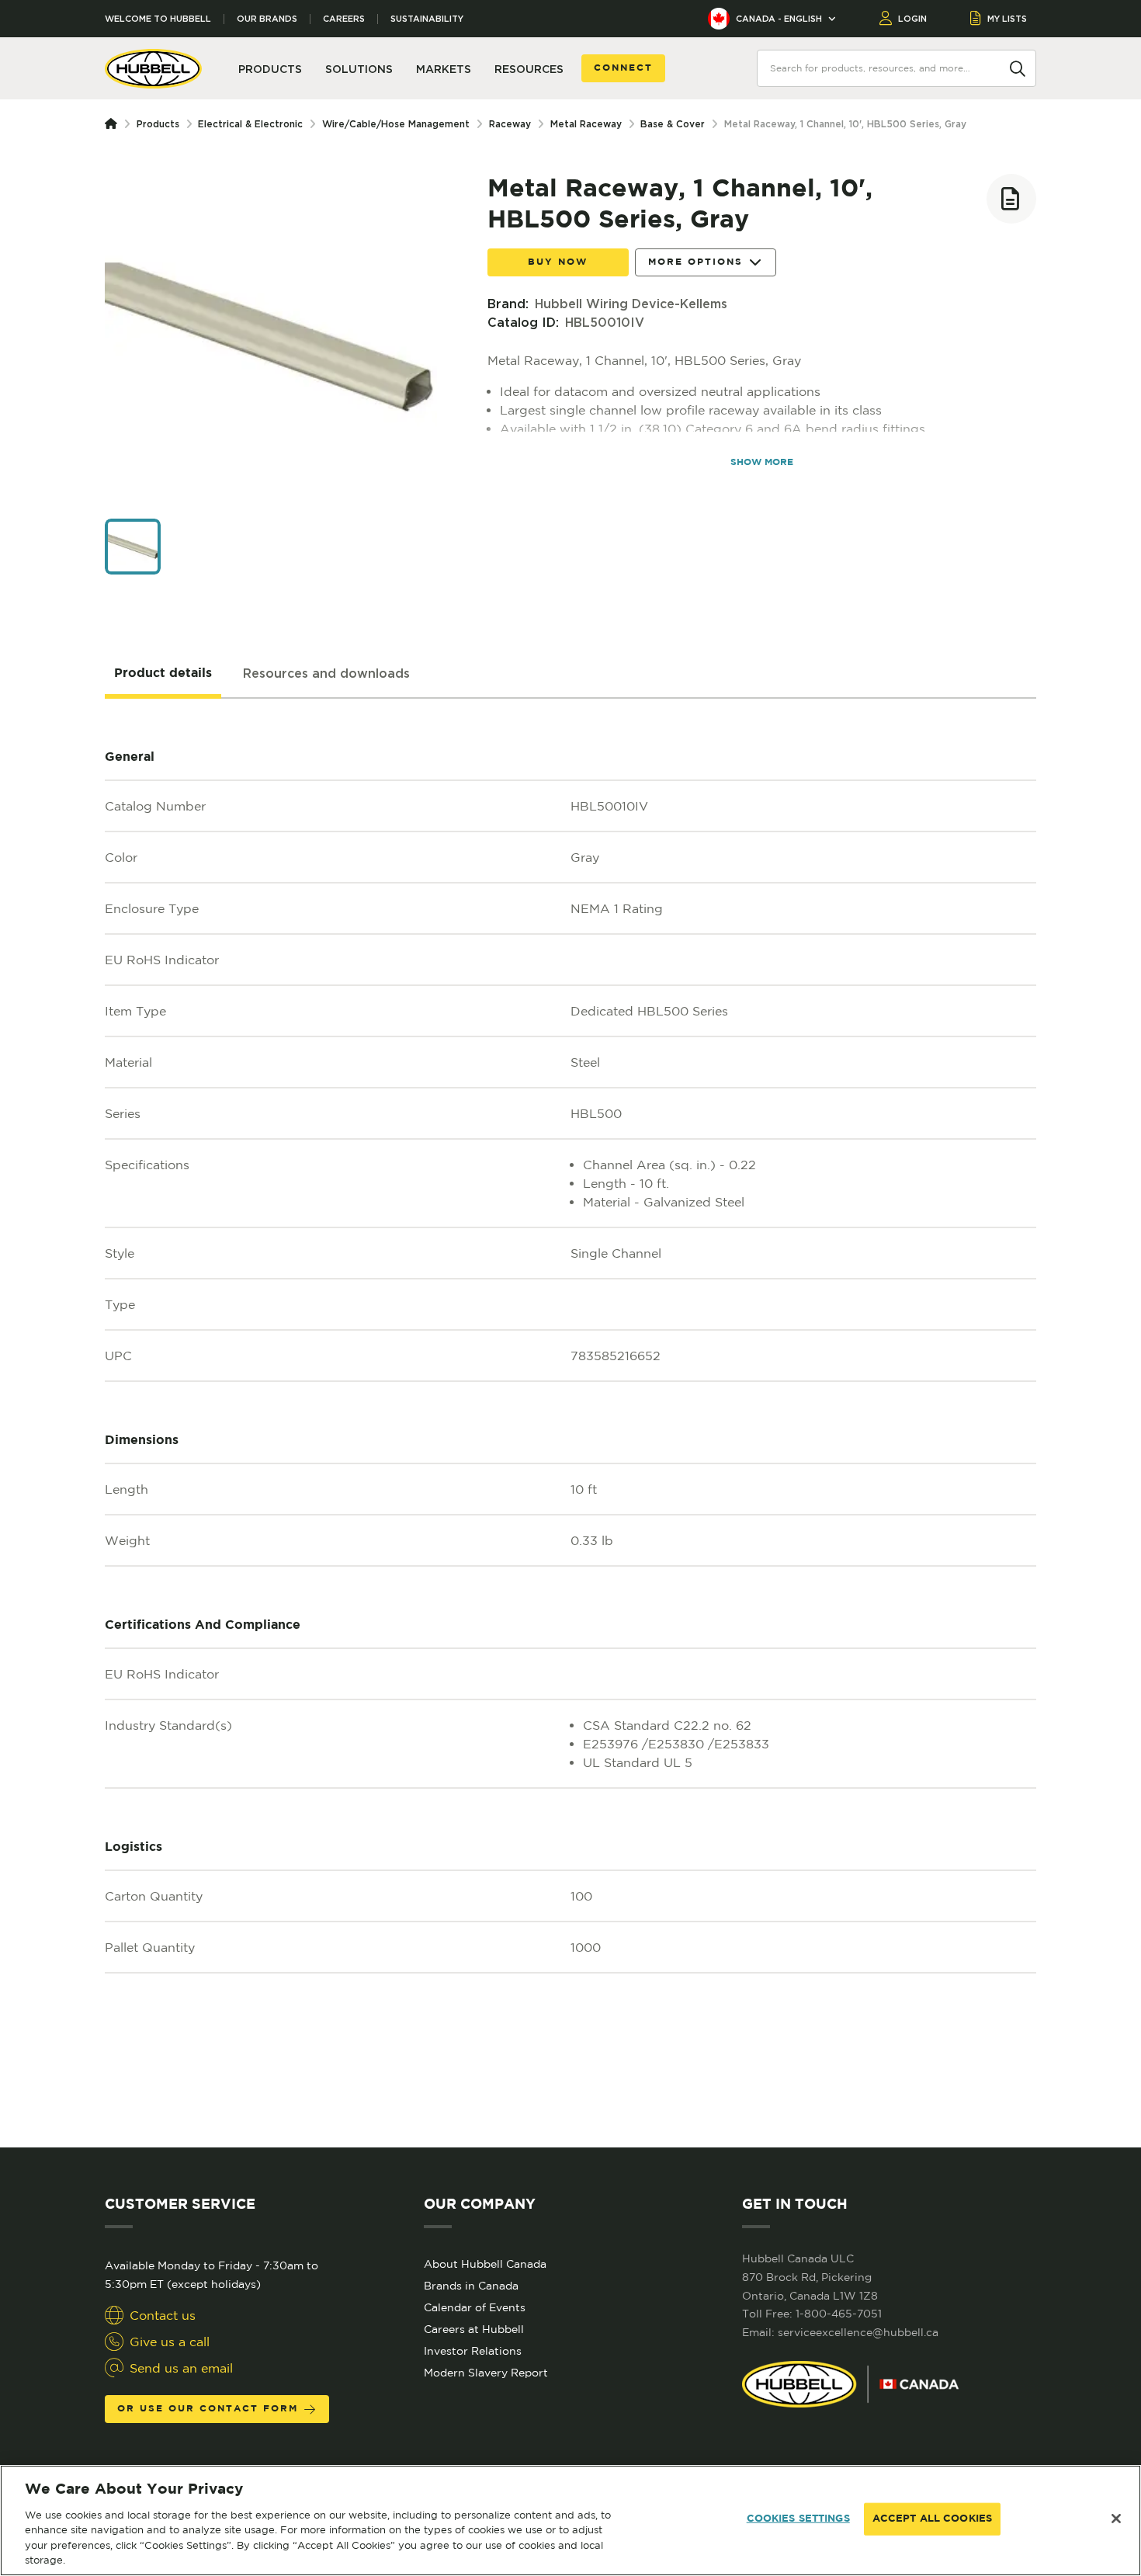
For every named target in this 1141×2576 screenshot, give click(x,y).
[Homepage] (114, 124)
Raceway (510, 124)
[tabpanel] (570, 1423)
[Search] (1018, 68)
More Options (695, 262)
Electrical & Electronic (250, 124)
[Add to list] (1011, 199)
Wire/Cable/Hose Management (396, 124)
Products (158, 124)
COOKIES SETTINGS (798, 2519)
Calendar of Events (475, 2307)
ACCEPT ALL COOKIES (932, 2519)
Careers (344, 19)
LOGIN (912, 19)
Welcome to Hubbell (158, 19)
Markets (444, 69)
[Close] (1116, 2519)
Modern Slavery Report (486, 2373)
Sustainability (427, 19)
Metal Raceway (586, 124)
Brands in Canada (471, 2286)
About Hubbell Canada (485, 2264)
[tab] (163, 674)
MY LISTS (1007, 19)
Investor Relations (473, 2351)
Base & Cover (673, 124)
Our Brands (267, 19)
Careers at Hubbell (474, 2329)
